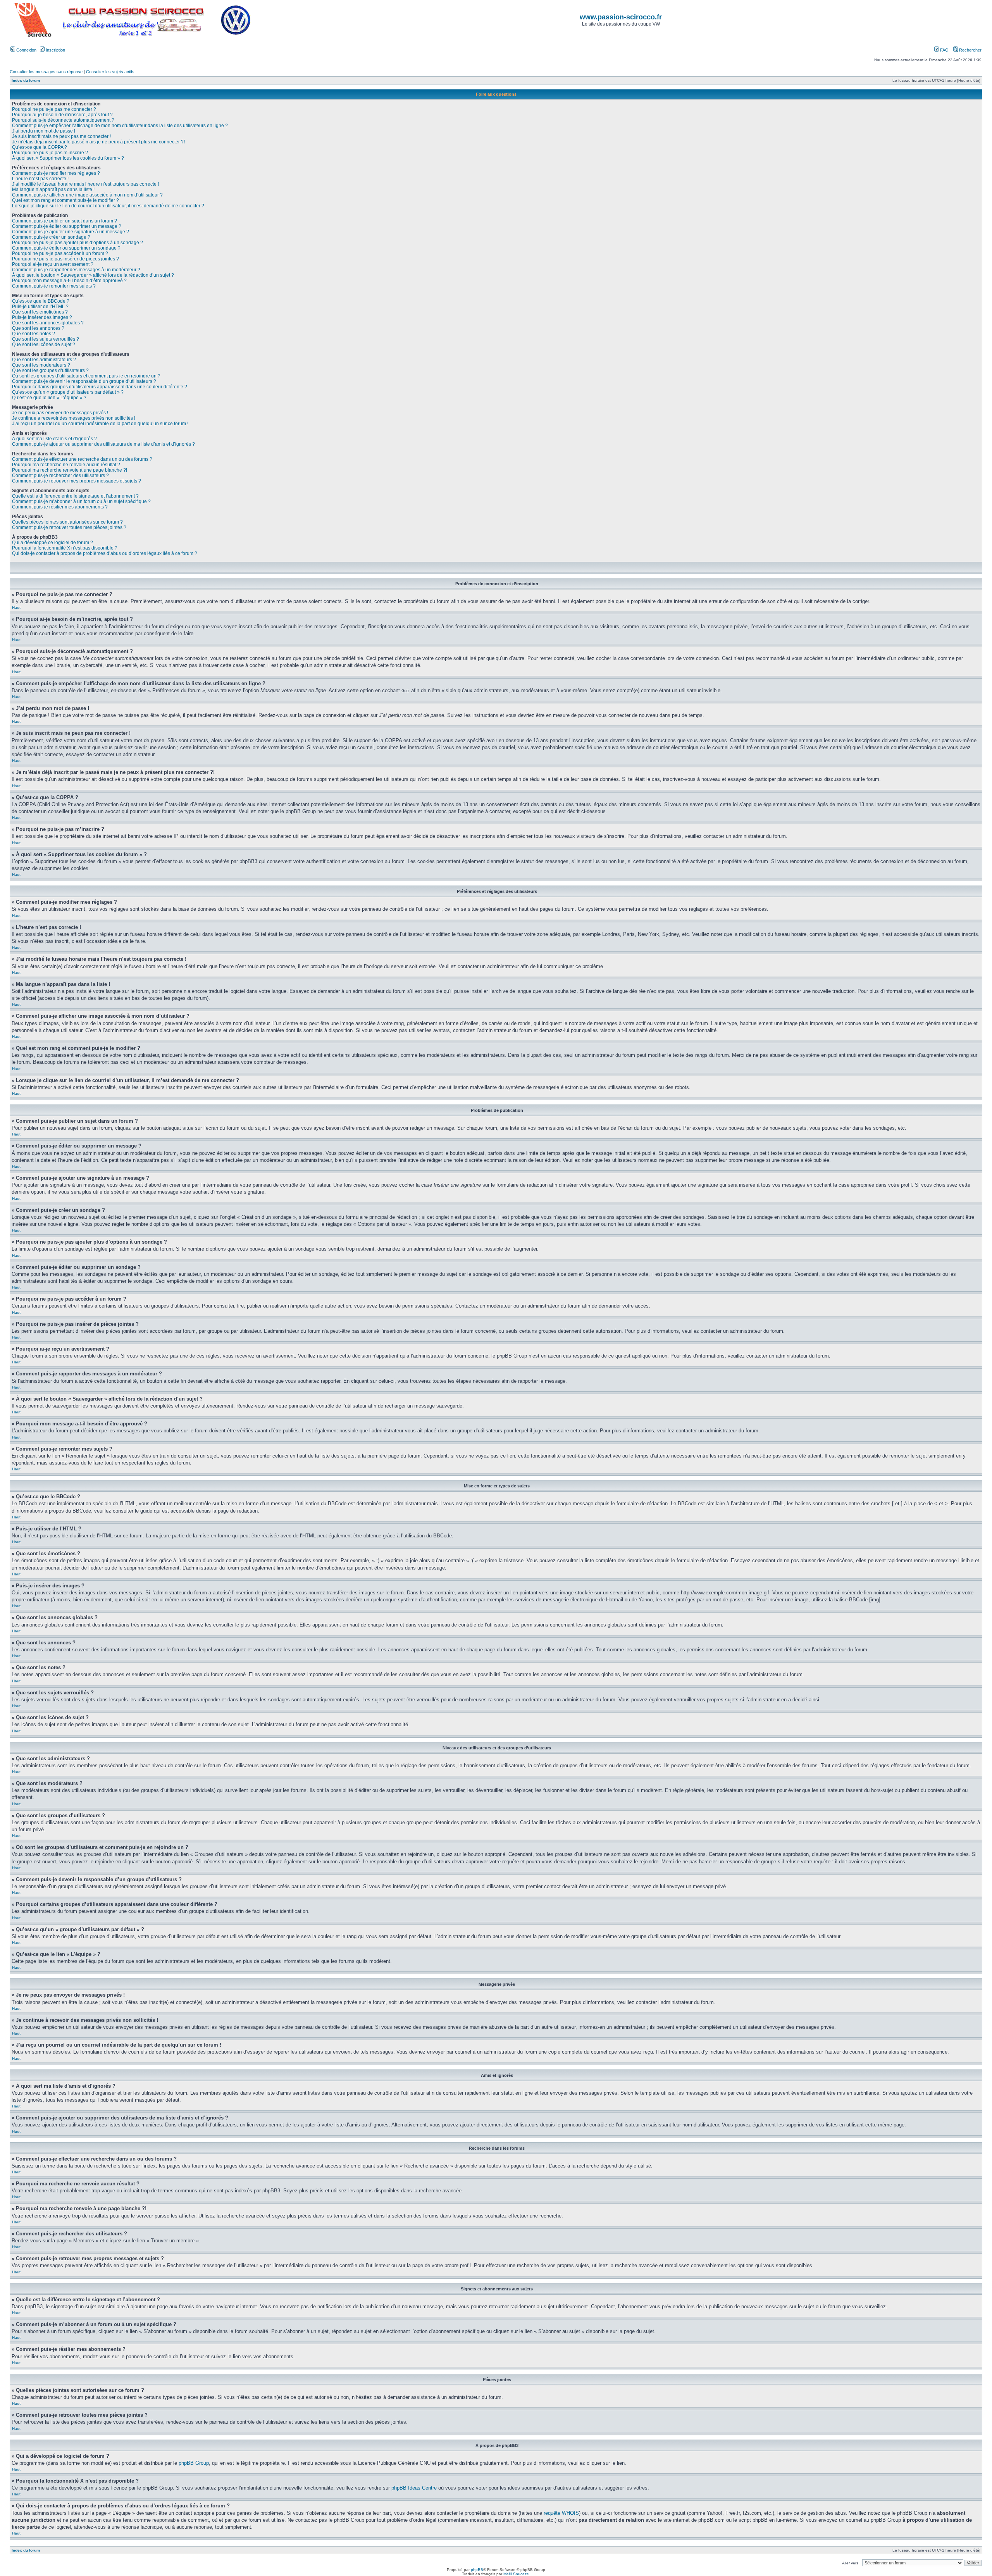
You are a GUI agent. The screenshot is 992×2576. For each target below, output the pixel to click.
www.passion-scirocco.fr (621, 17)
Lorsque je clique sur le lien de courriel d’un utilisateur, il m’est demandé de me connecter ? (108, 206)
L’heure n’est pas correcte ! (40, 179)
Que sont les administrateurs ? (44, 360)
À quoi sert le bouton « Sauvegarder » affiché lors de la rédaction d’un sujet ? (93, 275)
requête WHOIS (561, 2513)
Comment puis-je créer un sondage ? (51, 237)
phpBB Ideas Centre (414, 2488)
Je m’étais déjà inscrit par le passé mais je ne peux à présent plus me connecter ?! (98, 142)
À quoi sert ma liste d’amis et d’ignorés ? (54, 439)
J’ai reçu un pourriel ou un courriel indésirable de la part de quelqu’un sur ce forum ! (100, 424)
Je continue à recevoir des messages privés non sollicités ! (74, 418)
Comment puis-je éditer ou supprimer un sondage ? (66, 248)
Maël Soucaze (516, 2574)
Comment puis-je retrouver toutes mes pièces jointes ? (69, 527)
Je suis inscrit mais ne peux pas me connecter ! (61, 136)
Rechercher (970, 50)
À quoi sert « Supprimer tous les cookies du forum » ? (68, 158)
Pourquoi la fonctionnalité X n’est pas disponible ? (65, 548)
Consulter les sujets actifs (110, 72)
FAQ (944, 50)
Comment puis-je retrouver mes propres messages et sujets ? (77, 481)
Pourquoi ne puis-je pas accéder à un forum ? (60, 253)
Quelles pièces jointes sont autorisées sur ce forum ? (67, 522)
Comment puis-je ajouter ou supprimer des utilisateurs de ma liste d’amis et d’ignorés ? (103, 444)
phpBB (477, 2570)
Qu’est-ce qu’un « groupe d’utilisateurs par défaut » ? (68, 392)
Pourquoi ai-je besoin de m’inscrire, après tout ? (62, 115)
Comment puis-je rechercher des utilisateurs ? (60, 476)
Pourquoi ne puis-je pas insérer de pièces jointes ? (65, 259)
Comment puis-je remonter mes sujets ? (54, 286)
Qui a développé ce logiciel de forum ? (53, 543)
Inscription (55, 50)
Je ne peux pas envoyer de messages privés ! (60, 413)
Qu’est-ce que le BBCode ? (41, 301)
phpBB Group (194, 2463)
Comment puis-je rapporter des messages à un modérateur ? (76, 270)
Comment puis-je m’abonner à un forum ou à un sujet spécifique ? (81, 501)
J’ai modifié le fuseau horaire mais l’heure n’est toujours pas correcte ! (85, 184)
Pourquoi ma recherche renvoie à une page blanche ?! (70, 470)
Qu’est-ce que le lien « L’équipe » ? (49, 398)
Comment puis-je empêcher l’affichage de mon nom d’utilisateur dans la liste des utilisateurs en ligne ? (120, 126)
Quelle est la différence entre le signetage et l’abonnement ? (75, 496)
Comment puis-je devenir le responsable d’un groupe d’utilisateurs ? (84, 381)
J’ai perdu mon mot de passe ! (44, 131)
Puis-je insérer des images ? (42, 317)
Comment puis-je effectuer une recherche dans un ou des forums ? (82, 459)
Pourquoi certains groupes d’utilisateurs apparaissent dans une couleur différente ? (100, 387)
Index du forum (26, 80)
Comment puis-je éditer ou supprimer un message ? (67, 226)
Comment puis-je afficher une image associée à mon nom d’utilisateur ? (87, 195)
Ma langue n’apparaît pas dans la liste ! (53, 190)
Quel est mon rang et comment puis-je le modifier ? (65, 200)
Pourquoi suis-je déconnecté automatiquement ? (63, 120)
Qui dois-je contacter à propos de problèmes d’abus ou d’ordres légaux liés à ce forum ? (105, 553)
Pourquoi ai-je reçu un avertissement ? (53, 264)
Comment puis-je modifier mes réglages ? (56, 173)
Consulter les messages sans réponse (46, 72)
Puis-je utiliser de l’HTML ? (40, 307)
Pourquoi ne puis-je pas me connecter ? (54, 109)
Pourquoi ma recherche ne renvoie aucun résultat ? (66, 465)
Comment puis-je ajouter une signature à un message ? (71, 232)
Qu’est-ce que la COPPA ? (40, 147)
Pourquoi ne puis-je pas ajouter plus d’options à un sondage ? (77, 243)
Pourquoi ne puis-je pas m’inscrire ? (50, 153)
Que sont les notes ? (34, 334)
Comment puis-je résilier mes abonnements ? (60, 507)
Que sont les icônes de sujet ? (44, 345)
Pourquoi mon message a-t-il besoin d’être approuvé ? (69, 281)
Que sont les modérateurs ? (41, 365)
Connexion (26, 50)
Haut (16, 607)
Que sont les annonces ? (38, 328)
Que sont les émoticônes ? (40, 312)
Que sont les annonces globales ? (48, 323)
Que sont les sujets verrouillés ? (46, 339)
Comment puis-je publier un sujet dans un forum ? (65, 221)
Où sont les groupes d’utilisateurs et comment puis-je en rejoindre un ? (86, 376)
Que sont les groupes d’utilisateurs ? (50, 370)
